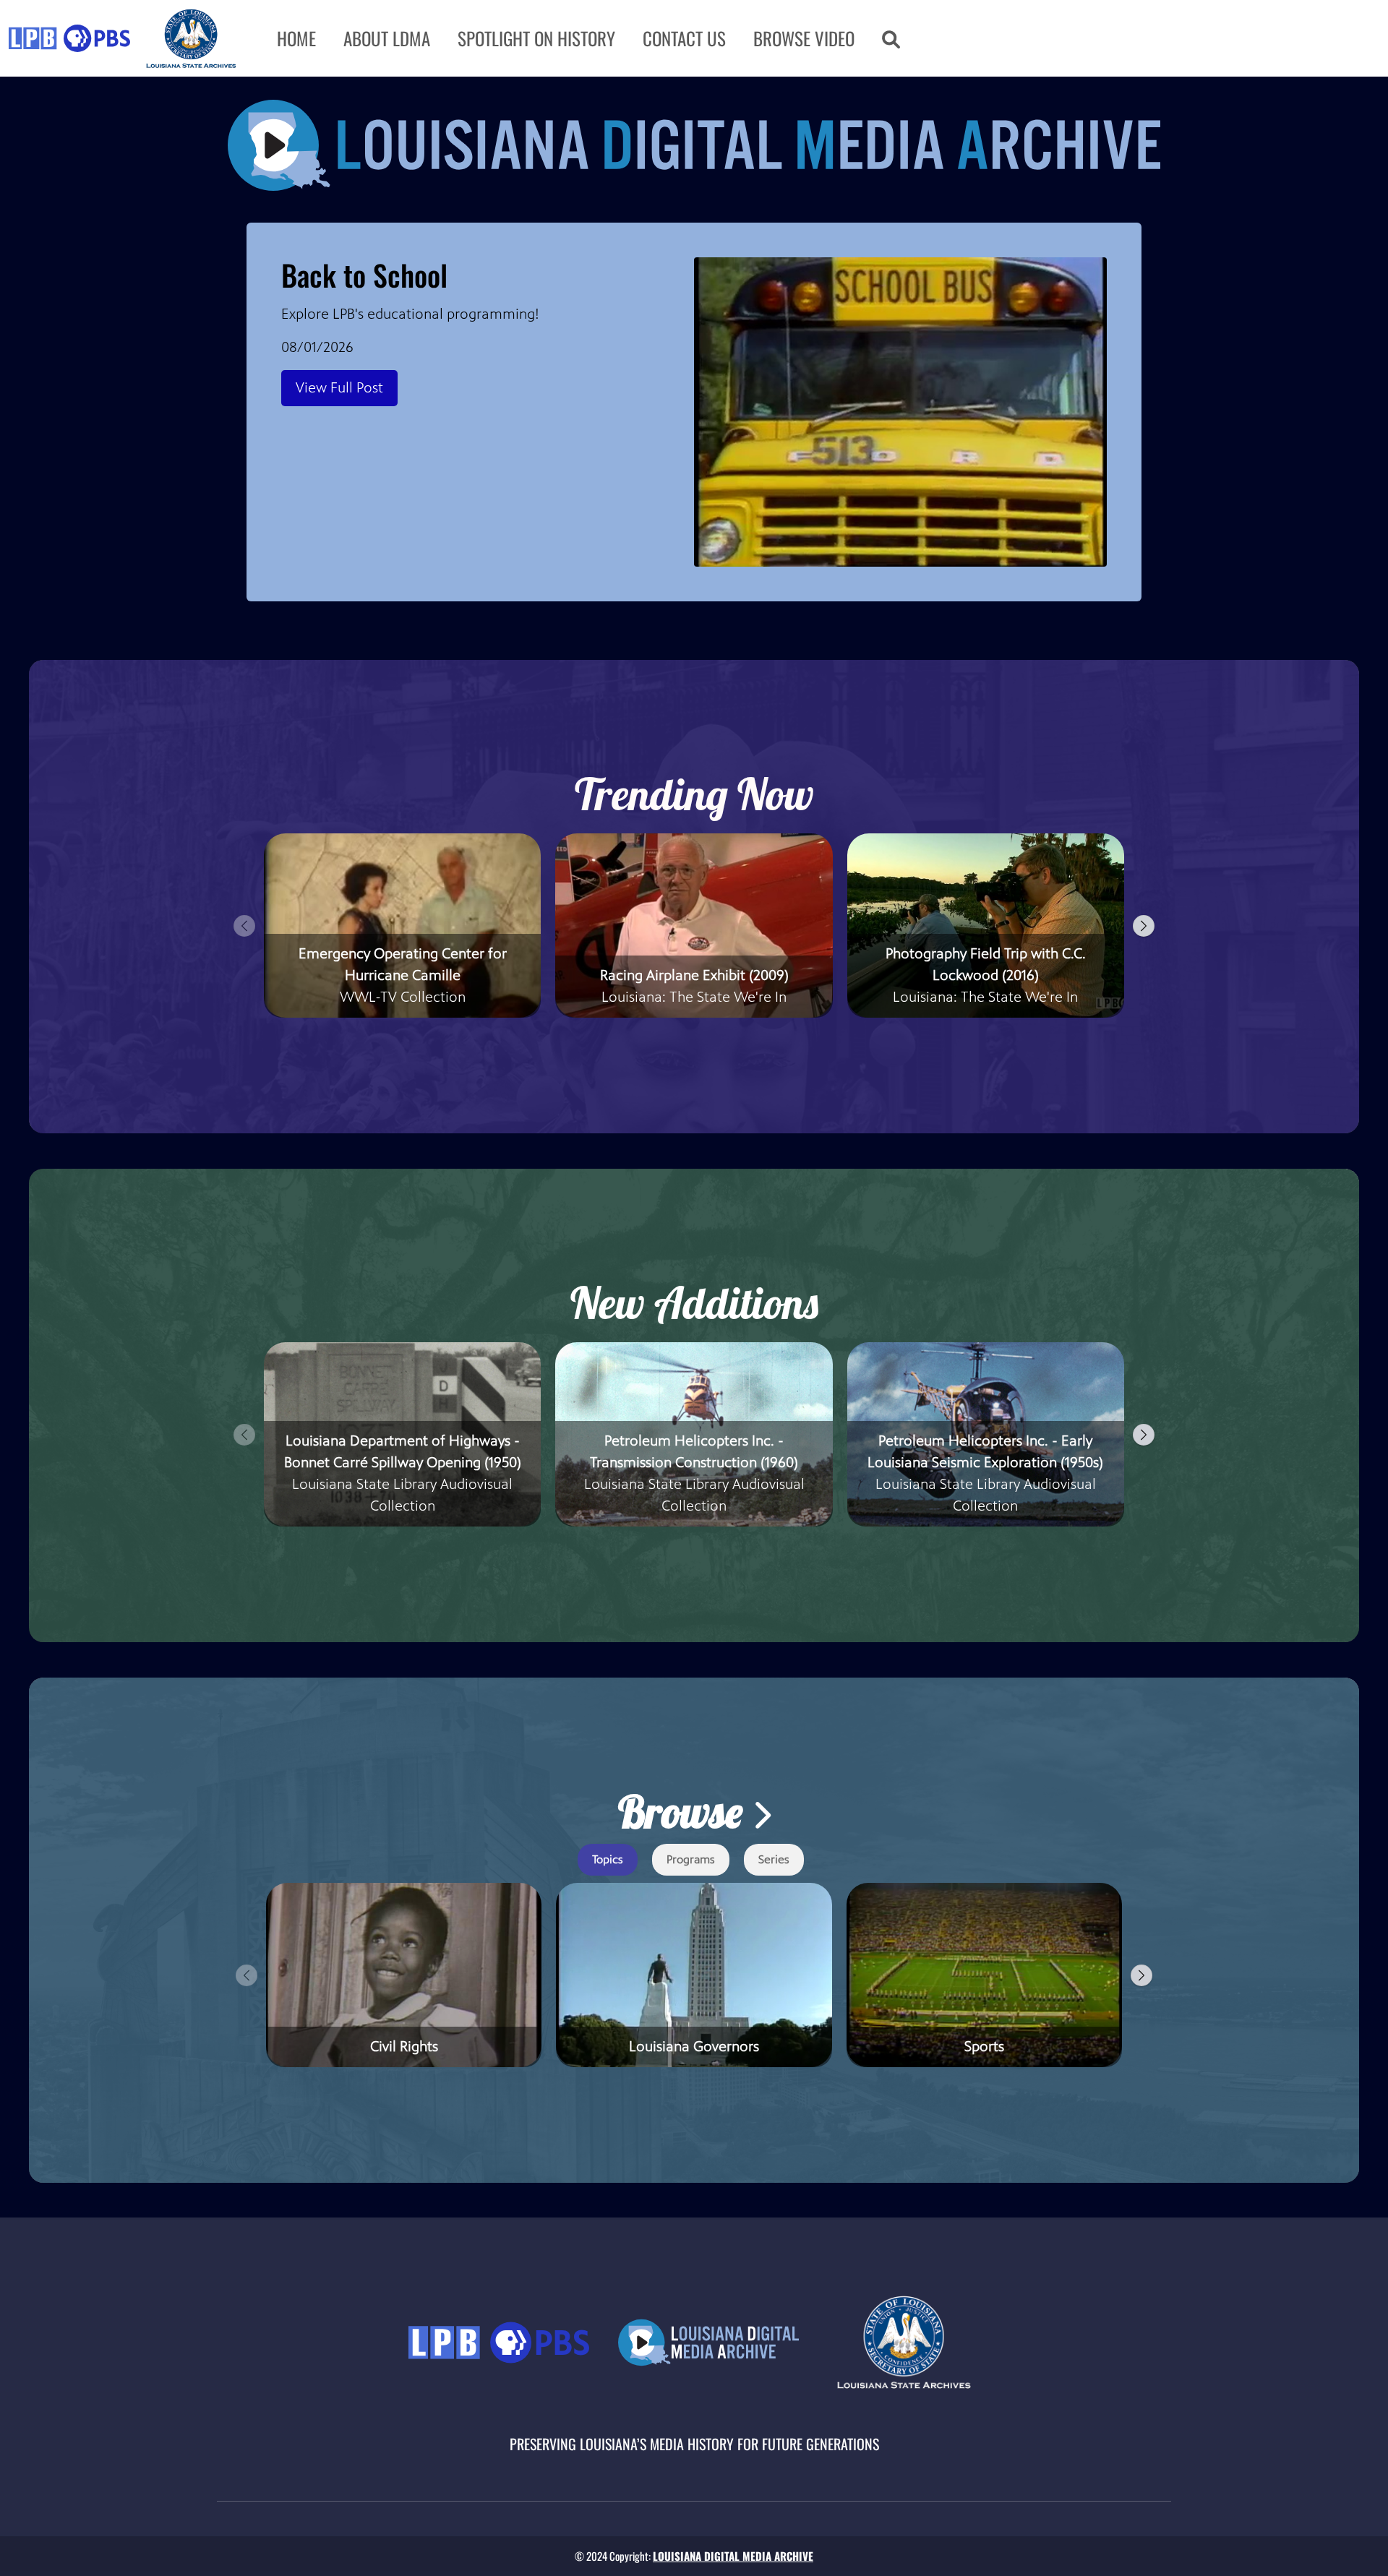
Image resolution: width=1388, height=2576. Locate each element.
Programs (691, 1859)
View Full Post (339, 388)
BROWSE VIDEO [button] (804, 38)
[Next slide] (1144, 926)
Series (774, 1859)
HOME (296, 38)
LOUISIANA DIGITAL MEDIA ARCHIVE (733, 2556)
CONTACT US (684, 38)
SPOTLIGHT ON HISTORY (536, 38)
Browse (685, 1812)
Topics (608, 1859)
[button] (891, 38)
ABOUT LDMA (387, 38)
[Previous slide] (244, 926)
